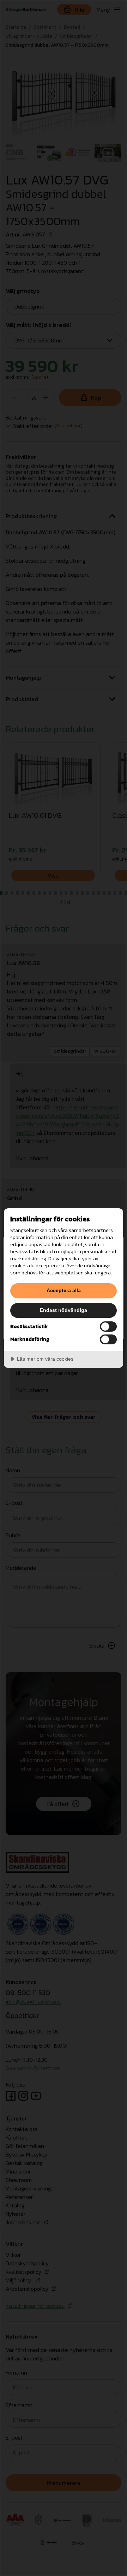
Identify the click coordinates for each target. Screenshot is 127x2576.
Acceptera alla (64, 1290)
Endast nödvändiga (64, 1310)
